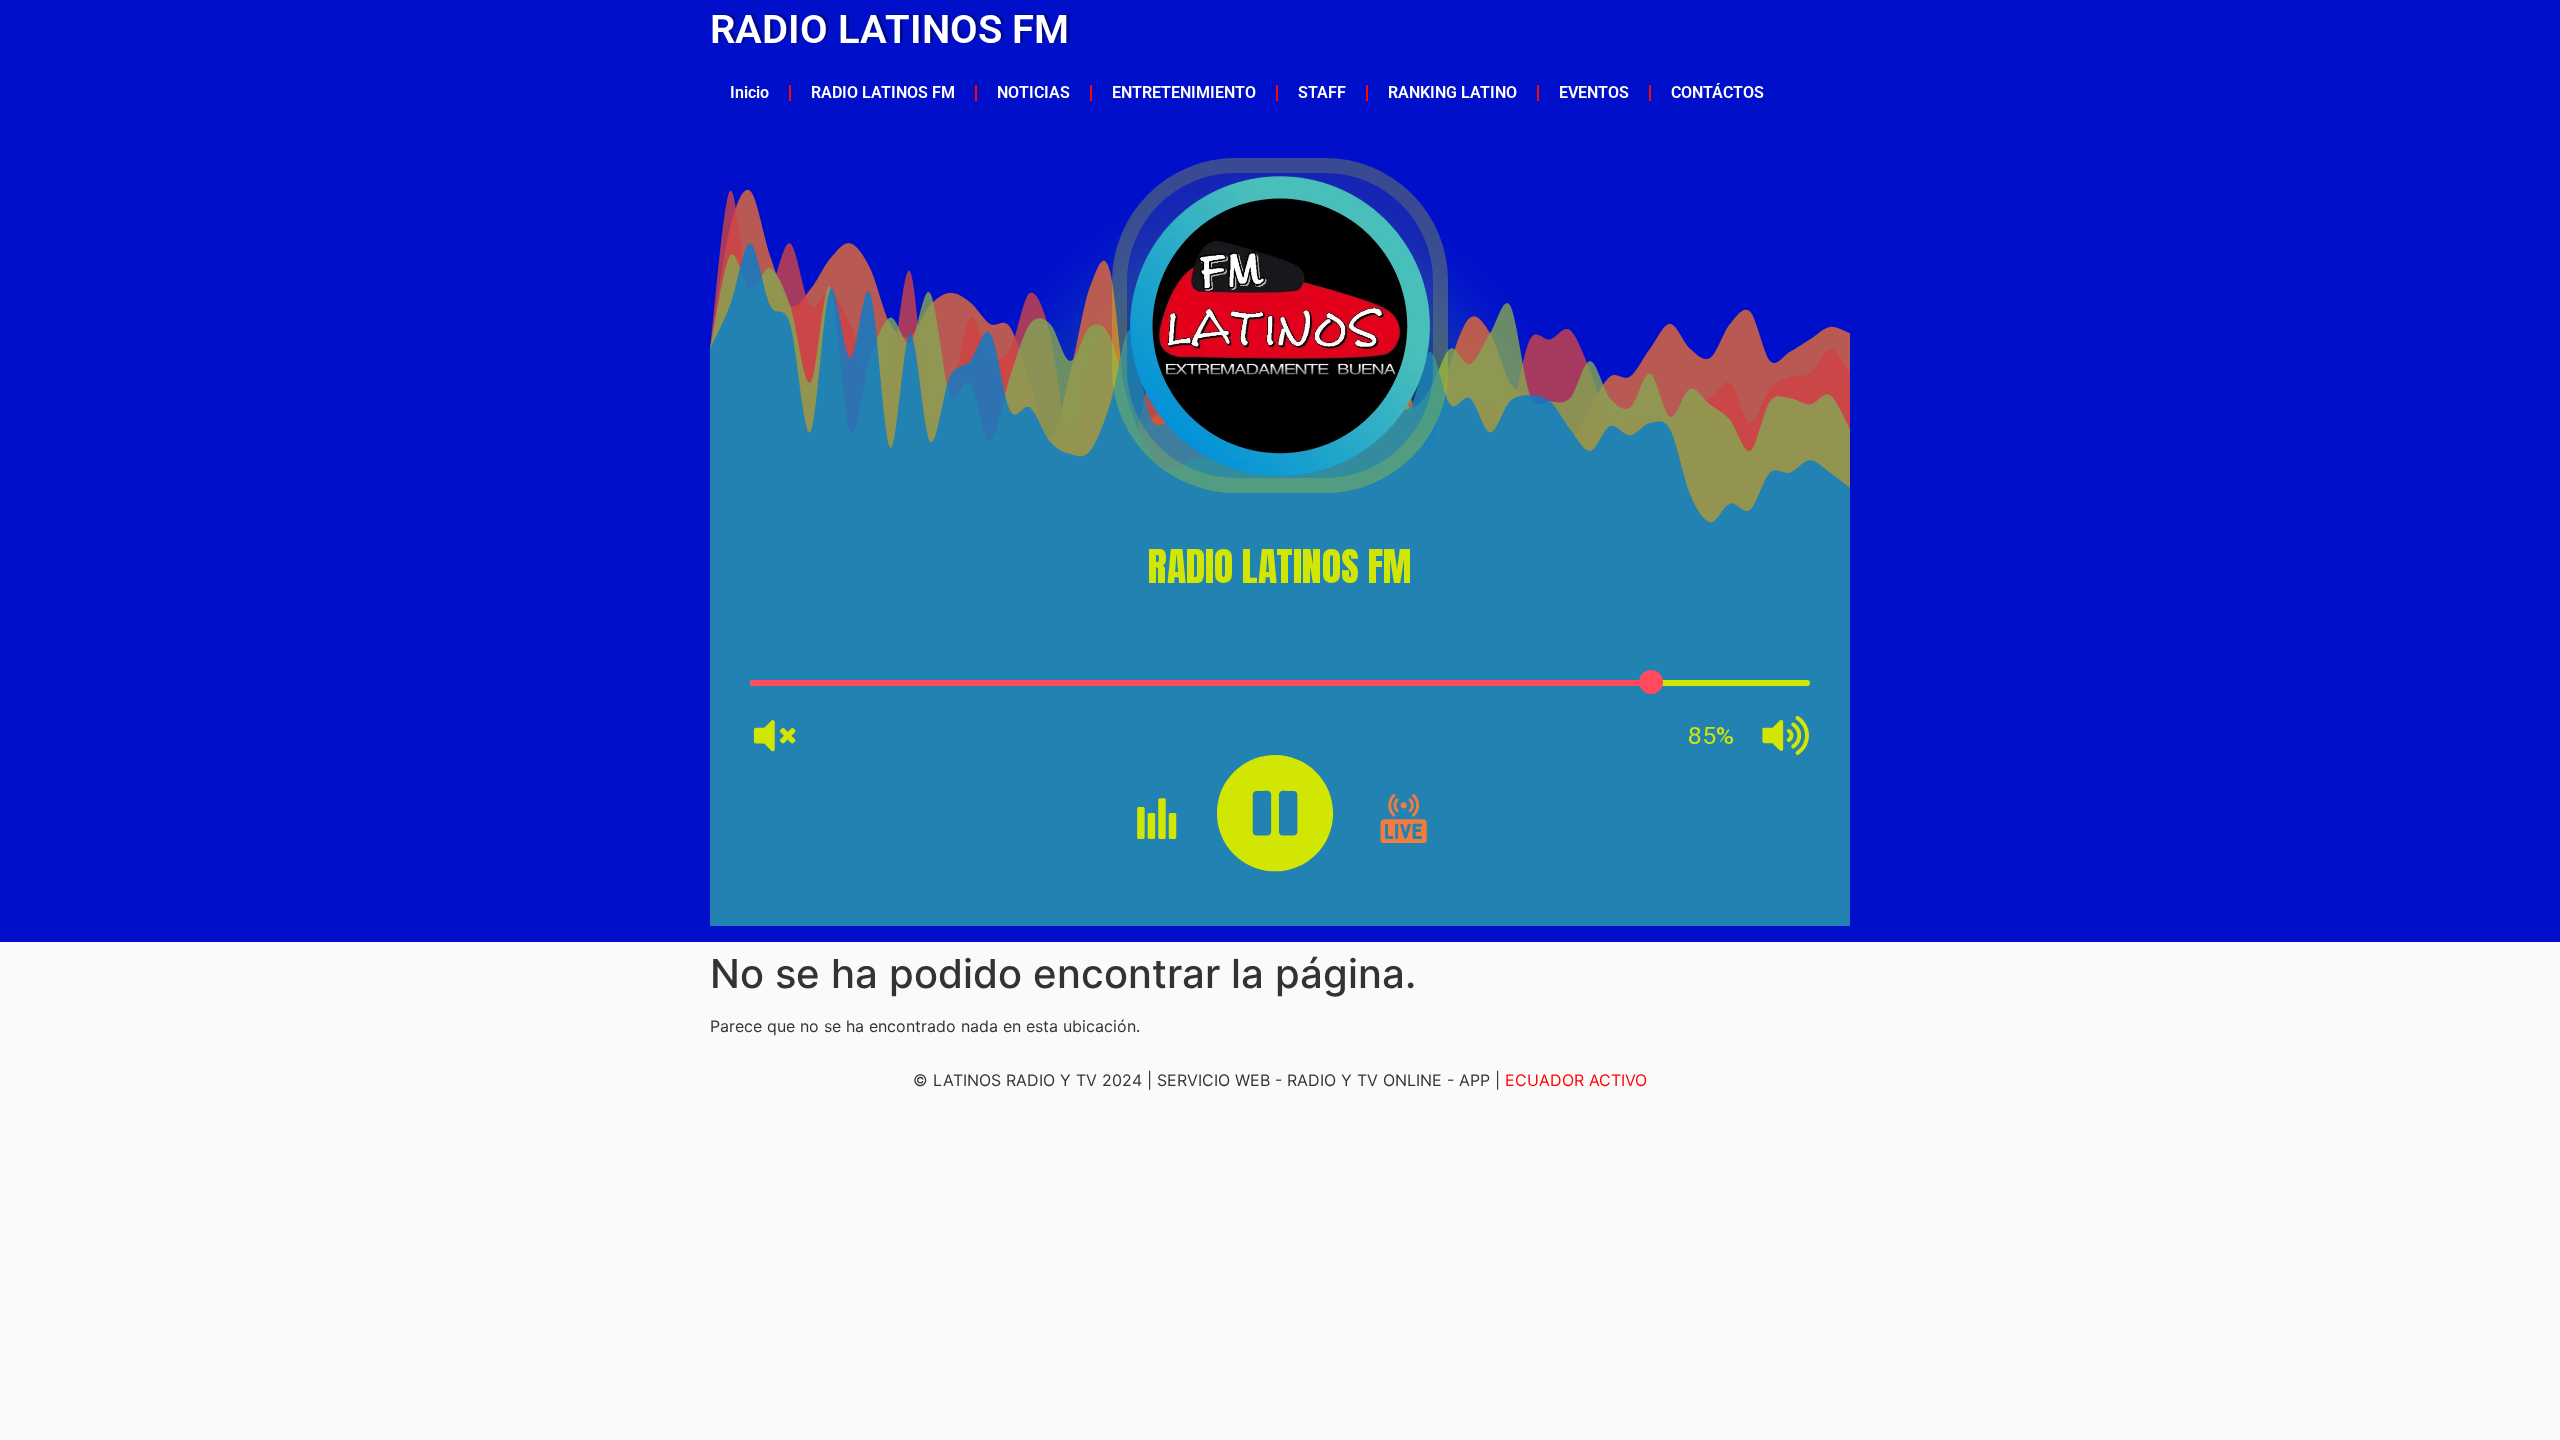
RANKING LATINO (1452, 92)
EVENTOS (1594, 92)
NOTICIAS (1033, 92)
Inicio (749, 92)
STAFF (1322, 92)
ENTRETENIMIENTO (1184, 92)
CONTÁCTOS (1717, 92)
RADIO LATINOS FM (889, 29)
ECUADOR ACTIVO (1576, 1080)
